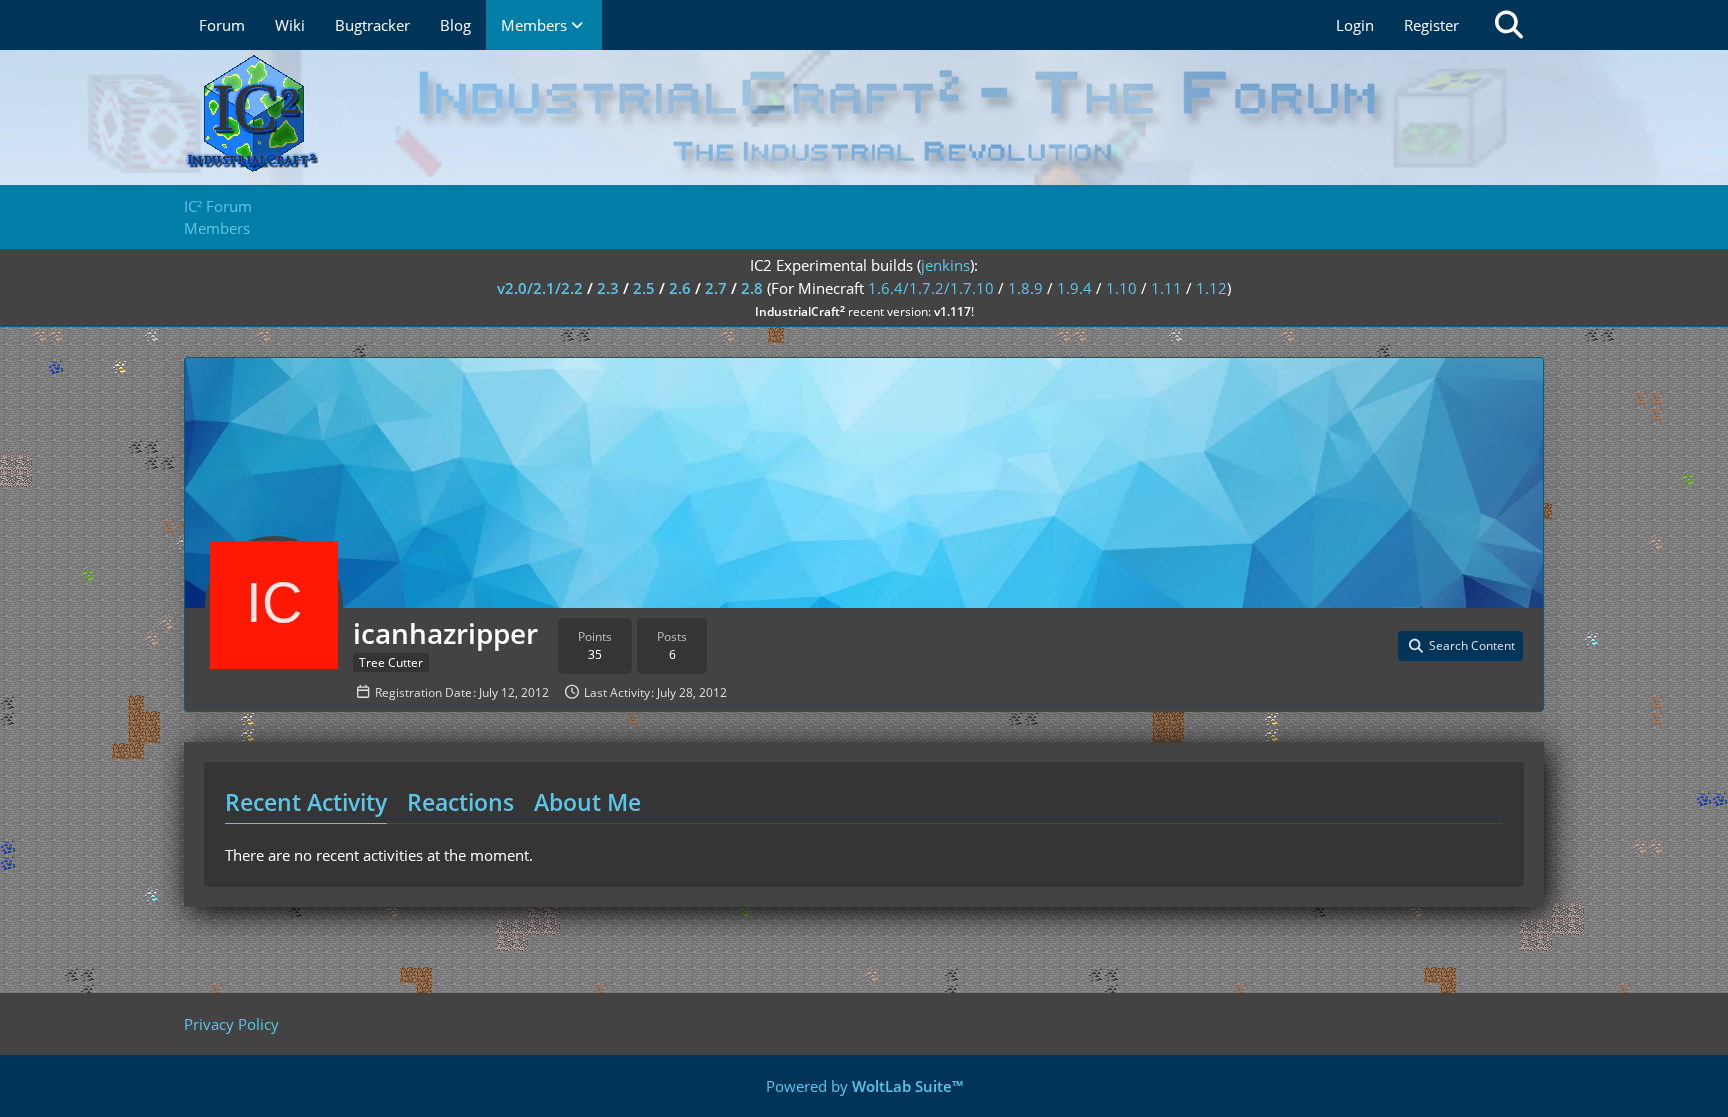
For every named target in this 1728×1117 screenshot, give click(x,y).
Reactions (460, 802)
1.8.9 (1025, 288)
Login (1355, 25)
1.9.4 (1074, 288)
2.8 (752, 288)
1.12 (1211, 288)
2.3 (608, 288)
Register (1431, 25)
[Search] (1509, 25)
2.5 (644, 288)
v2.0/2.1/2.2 (540, 288)
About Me (587, 802)
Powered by (864, 1086)
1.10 (1121, 288)
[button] (1460, 646)
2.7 (716, 288)
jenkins (945, 265)
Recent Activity (306, 802)
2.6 (680, 288)
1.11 (1166, 288)
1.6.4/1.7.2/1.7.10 (931, 288)
